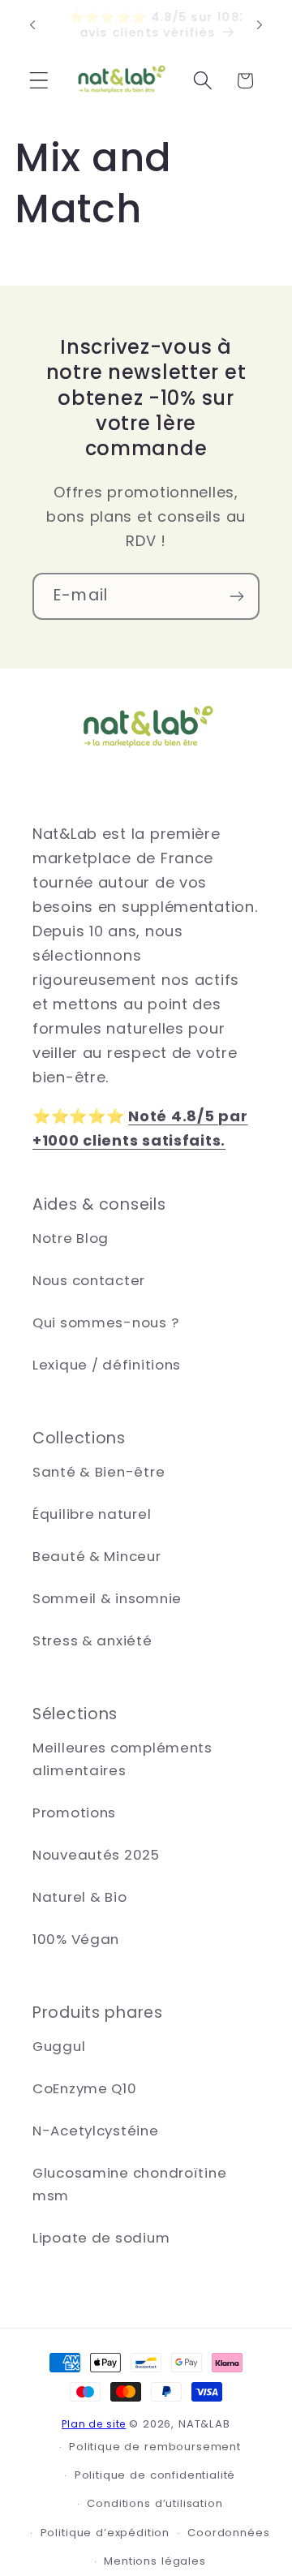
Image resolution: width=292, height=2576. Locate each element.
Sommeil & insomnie (107, 1598)
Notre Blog (71, 1238)
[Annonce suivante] (260, 25)
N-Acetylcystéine (96, 2131)
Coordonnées (228, 2533)
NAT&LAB (204, 2424)
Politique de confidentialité (155, 2475)
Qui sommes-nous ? (105, 1322)
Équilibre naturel (92, 1514)
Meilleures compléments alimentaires (122, 1759)
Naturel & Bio (79, 1897)
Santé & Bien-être (99, 1472)
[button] (39, 81)
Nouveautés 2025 (96, 1855)
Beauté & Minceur (97, 1556)
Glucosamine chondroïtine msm (129, 2184)
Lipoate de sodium (101, 2238)
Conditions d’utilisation (155, 2503)
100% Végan (76, 1939)
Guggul (59, 2046)
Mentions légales (155, 2561)
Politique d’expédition (105, 2533)
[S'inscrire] (236, 596)
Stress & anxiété (92, 1641)
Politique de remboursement (155, 2447)
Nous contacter (89, 1280)
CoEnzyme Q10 (85, 2088)
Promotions (74, 1813)
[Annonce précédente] (32, 25)
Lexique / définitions (107, 1365)
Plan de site (94, 2424)
